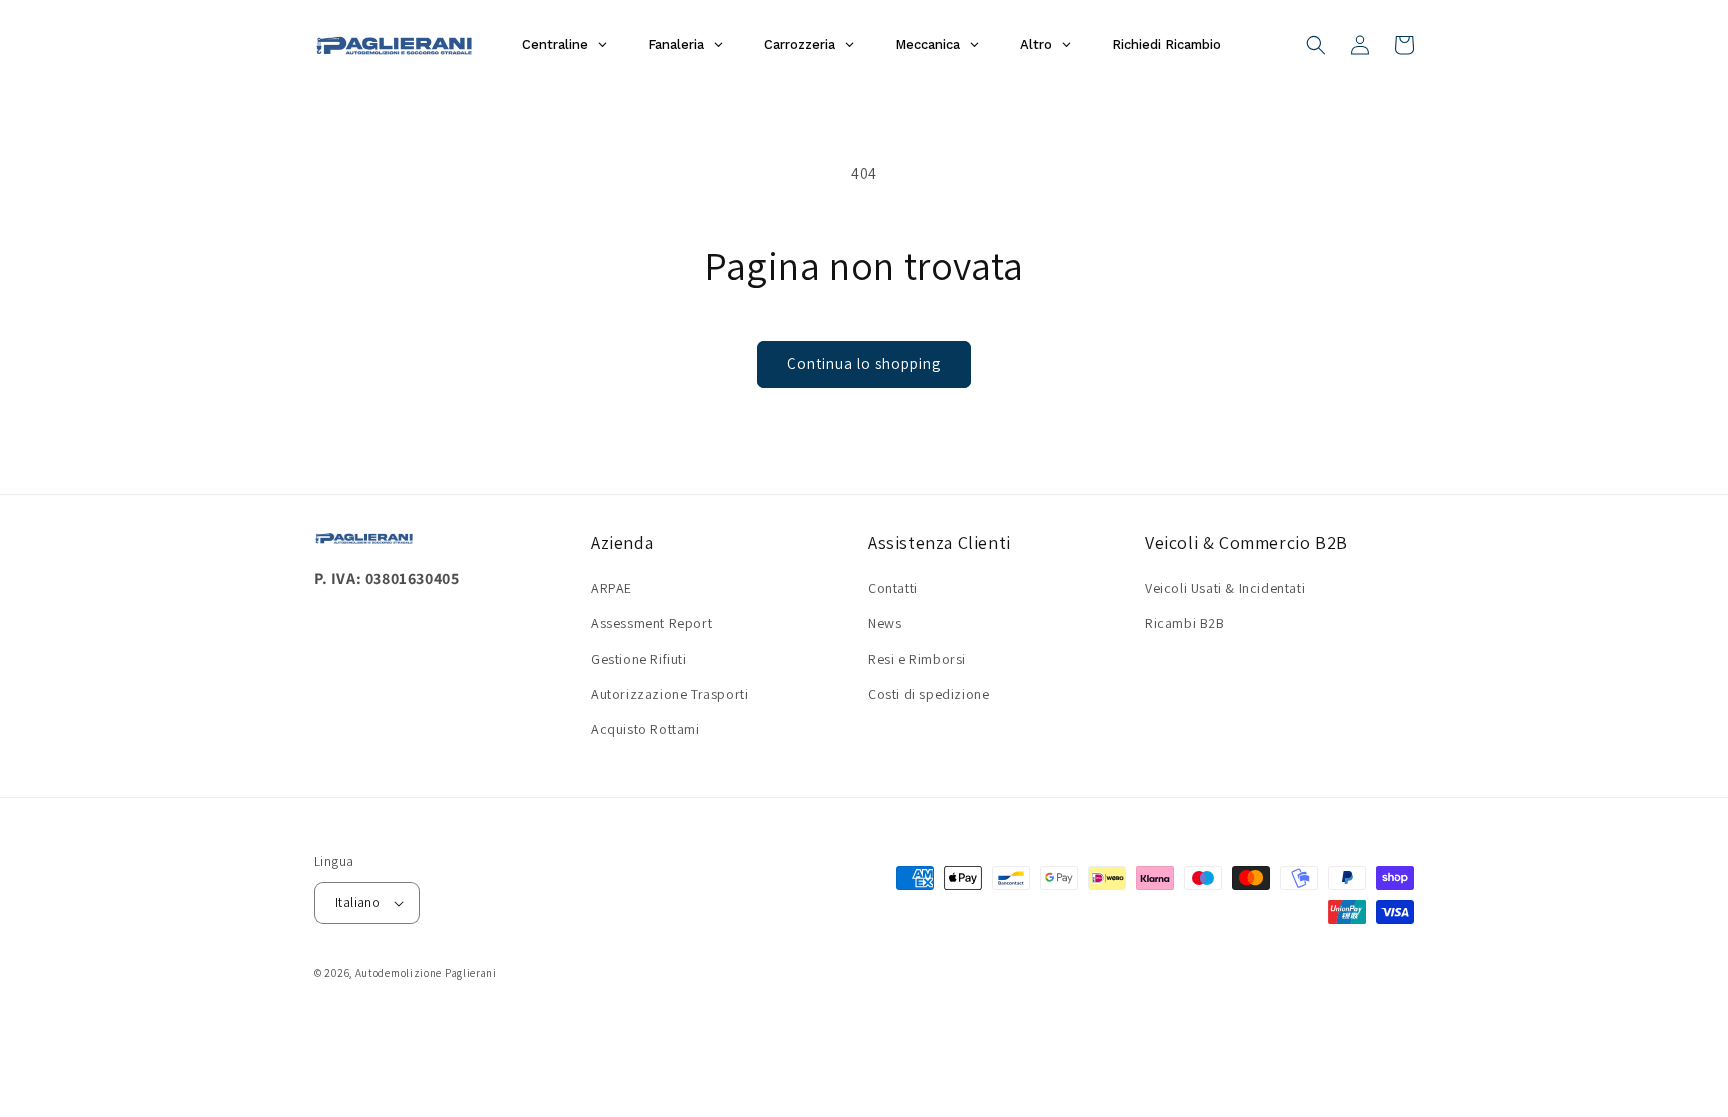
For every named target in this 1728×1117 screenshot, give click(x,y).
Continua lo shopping (864, 363)
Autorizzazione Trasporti (669, 694)
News (884, 623)
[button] (1316, 45)
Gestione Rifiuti (639, 659)
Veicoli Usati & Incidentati (1225, 588)
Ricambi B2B (1185, 623)
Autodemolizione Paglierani (426, 973)
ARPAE (611, 588)
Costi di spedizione (928, 694)
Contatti (893, 588)
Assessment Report (651, 623)
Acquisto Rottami (645, 729)
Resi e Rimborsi (917, 659)
